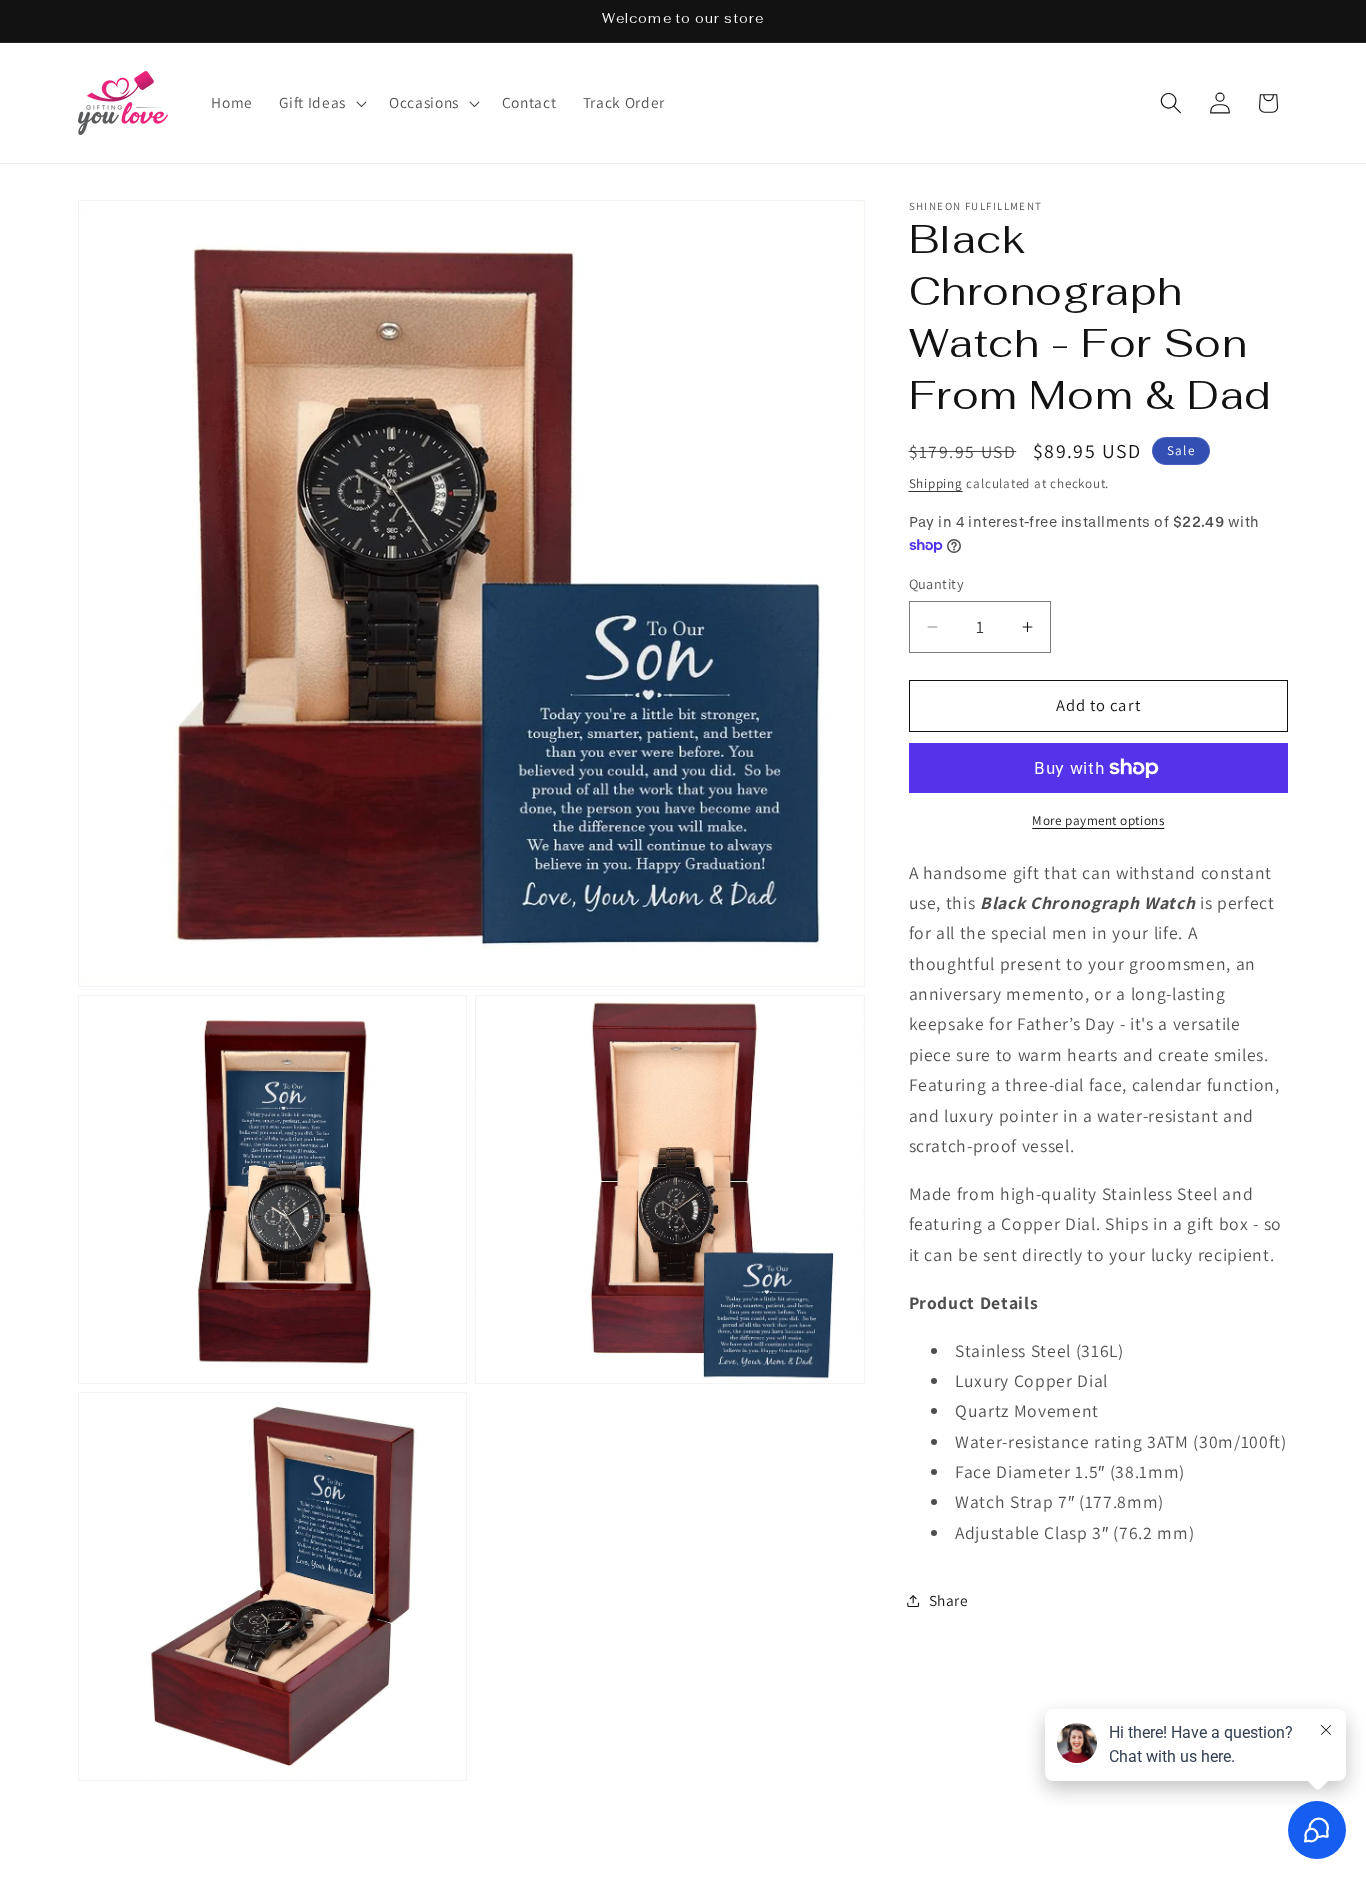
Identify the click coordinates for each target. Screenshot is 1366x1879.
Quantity (937, 583)
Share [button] (949, 1600)
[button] (320, 103)
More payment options (1098, 820)
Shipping (936, 483)
